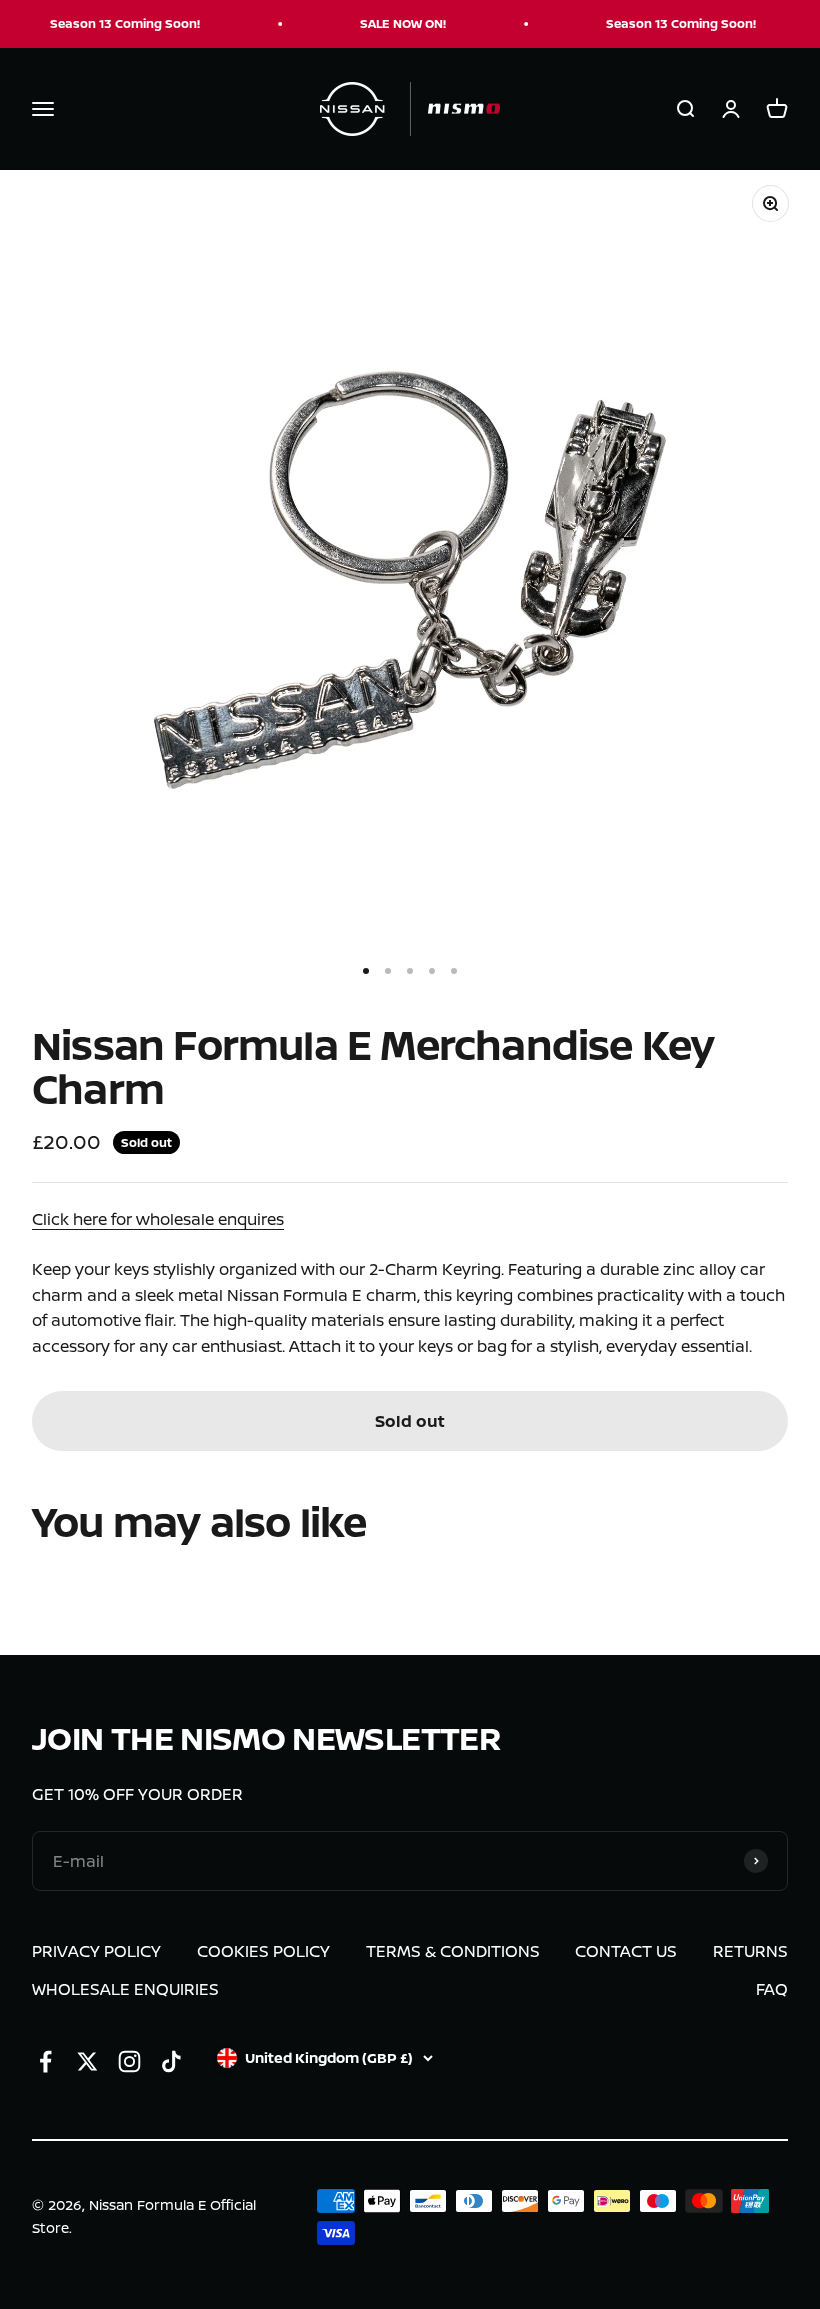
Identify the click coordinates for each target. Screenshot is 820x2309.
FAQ (772, 1989)
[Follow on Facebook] (45, 2061)
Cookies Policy (263, 1951)
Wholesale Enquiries (125, 1989)
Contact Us (626, 1951)
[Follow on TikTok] (171, 2061)
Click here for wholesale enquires (158, 1219)
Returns (750, 1951)
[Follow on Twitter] (87, 2061)
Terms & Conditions (453, 1951)
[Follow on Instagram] (129, 2061)
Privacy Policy (96, 1951)
